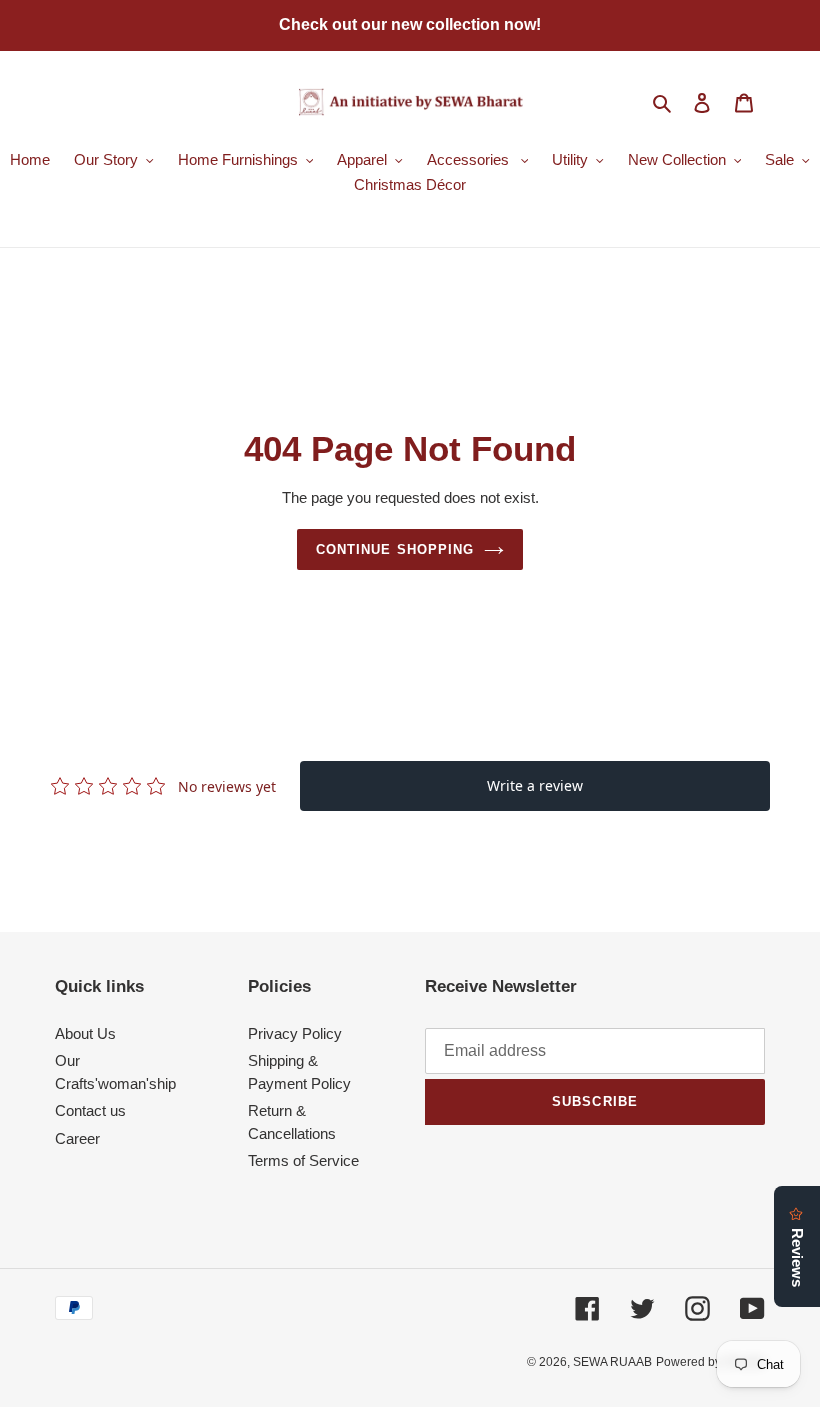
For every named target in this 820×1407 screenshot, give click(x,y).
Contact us (90, 1110)
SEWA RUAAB (612, 1362)
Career (77, 1138)
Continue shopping (395, 549)
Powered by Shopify (710, 1362)
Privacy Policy (295, 1033)
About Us (85, 1033)
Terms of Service (303, 1160)
